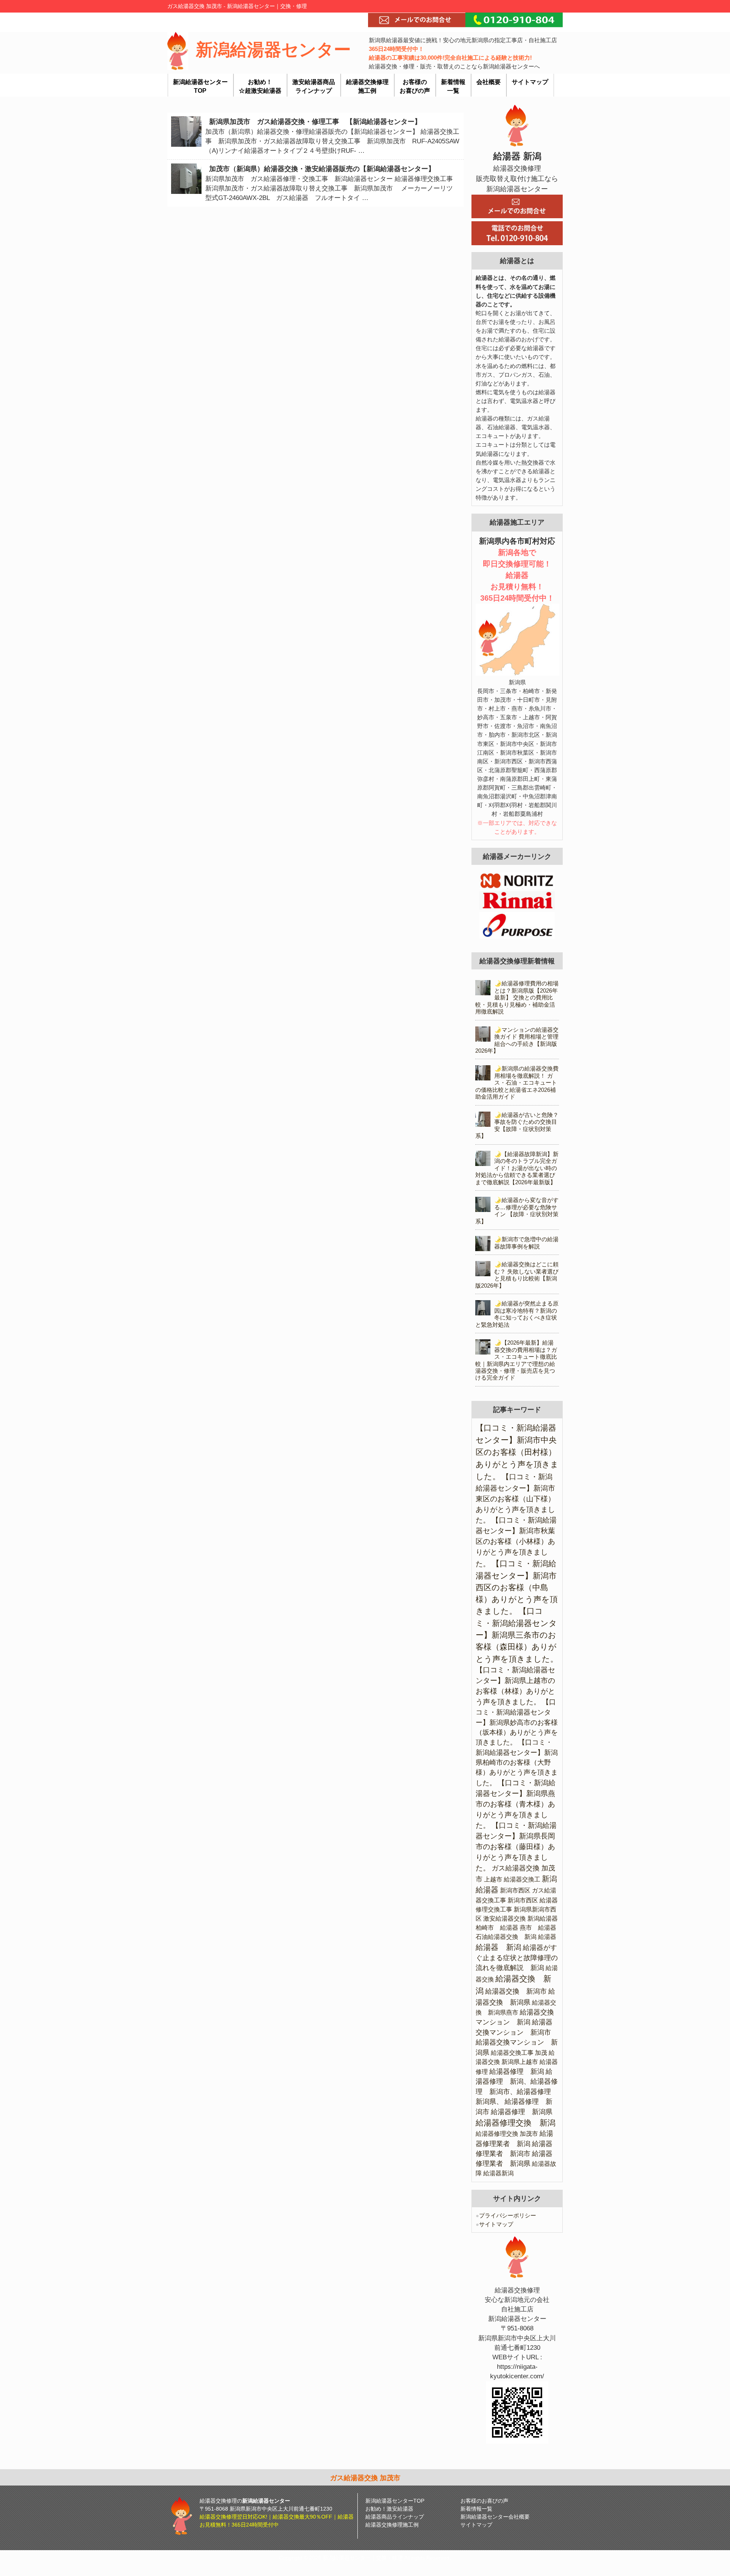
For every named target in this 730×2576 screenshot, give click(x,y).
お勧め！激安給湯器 (389, 2509)
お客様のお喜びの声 (484, 2501)
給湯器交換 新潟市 (516, 1991)
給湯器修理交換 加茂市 (507, 2134)
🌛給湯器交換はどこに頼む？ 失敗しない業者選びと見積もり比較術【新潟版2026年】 (517, 1275)
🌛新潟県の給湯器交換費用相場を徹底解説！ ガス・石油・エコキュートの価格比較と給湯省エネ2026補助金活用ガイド (517, 1083)
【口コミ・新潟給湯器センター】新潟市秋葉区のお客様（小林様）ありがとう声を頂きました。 (516, 1542)
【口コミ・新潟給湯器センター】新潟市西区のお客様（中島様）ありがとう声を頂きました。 (517, 1587)
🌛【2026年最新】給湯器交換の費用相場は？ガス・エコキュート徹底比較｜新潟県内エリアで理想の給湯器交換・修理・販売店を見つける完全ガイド (516, 1360)
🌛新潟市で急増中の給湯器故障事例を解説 (526, 1243)
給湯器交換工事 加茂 (519, 2053)
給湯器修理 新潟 (517, 2072)
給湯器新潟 (498, 2173)
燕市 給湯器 (538, 1928)
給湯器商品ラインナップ (395, 2517)
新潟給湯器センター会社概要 (495, 2517)
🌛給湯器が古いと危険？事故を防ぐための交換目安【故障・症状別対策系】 (517, 1125)
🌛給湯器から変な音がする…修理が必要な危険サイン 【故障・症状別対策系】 (517, 1210)
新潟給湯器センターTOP (395, 2501)
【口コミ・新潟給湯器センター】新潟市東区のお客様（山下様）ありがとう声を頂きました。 (515, 1498)
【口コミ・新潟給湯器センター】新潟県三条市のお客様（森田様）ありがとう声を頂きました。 (517, 1635)
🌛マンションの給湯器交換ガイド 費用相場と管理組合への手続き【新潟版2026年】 (517, 1040)
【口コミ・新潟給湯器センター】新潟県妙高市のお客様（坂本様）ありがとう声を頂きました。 (517, 1722)
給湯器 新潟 (498, 1947)
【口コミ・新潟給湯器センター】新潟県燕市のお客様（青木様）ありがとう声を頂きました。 (516, 1804)
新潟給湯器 (543, 1919)
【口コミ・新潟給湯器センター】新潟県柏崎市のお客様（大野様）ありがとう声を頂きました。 (517, 1763)
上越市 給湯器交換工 (512, 1879)
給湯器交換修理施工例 (392, 2525)
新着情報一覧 (476, 2509)
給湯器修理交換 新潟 (516, 2123)
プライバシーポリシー (506, 2215)
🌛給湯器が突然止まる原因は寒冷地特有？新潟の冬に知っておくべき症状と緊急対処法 (517, 1314)
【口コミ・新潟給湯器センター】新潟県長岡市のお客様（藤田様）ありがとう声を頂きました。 (516, 1847)
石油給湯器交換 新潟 (506, 1937)
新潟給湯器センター (273, 49)
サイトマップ (494, 2224)
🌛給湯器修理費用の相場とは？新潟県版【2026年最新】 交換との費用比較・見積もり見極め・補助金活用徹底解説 (517, 997)
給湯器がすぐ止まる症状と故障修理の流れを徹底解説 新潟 (517, 1958)
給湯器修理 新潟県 (522, 2112)
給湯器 (547, 1937)
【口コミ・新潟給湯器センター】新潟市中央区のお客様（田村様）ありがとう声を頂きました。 (517, 1452)
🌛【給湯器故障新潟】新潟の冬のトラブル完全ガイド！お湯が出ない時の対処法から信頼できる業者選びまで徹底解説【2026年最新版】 (517, 1168)
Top (712, 2558)
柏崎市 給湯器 (497, 1928)
